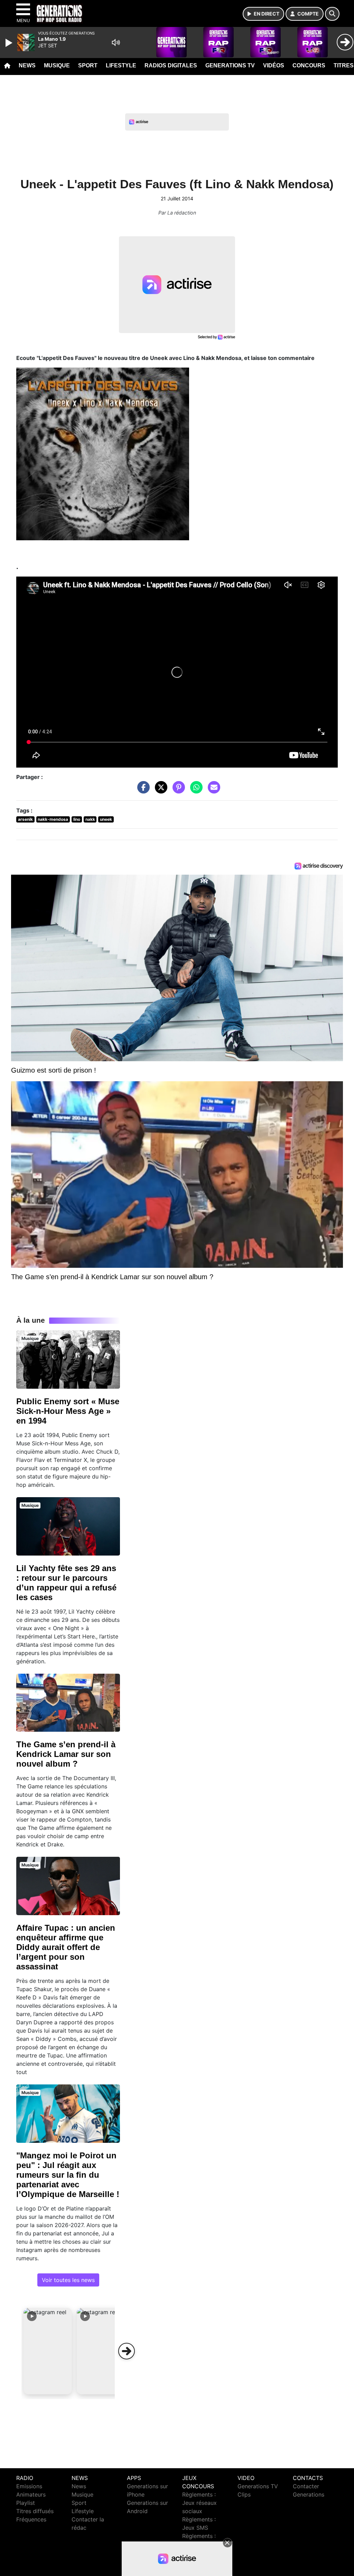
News (27, 65)
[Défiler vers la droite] (127, 2351)
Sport (88, 65)
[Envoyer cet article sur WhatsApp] (195, 791)
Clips (244, 2494)
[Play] (10, 43)
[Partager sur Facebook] (142, 791)
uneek (106, 819)
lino (77, 819)
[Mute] (116, 42)
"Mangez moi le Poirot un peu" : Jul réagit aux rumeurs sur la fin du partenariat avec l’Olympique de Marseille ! (68, 2175)
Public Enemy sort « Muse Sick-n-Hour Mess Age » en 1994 (68, 1411)
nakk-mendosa (53, 819)
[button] (48, 2351)
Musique (57, 65)
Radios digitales (171, 65)
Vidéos (274, 65)
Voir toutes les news (68, 2280)
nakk (90, 819)
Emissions (29, 2486)
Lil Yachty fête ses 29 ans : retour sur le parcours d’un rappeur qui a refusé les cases (66, 1583)
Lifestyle (121, 65)
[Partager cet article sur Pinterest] (177, 791)
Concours (309, 65)
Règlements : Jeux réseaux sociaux (199, 2503)
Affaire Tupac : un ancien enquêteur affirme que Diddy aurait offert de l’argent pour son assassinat (66, 1947)
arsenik (25, 819)
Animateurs (31, 2494)
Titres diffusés (35, 2511)
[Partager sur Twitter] (159, 791)
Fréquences (31, 2519)
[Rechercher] (332, 14)
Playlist (26, 2503)
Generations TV (230, 65)
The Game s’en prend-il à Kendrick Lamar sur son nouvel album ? (66, 1754)
